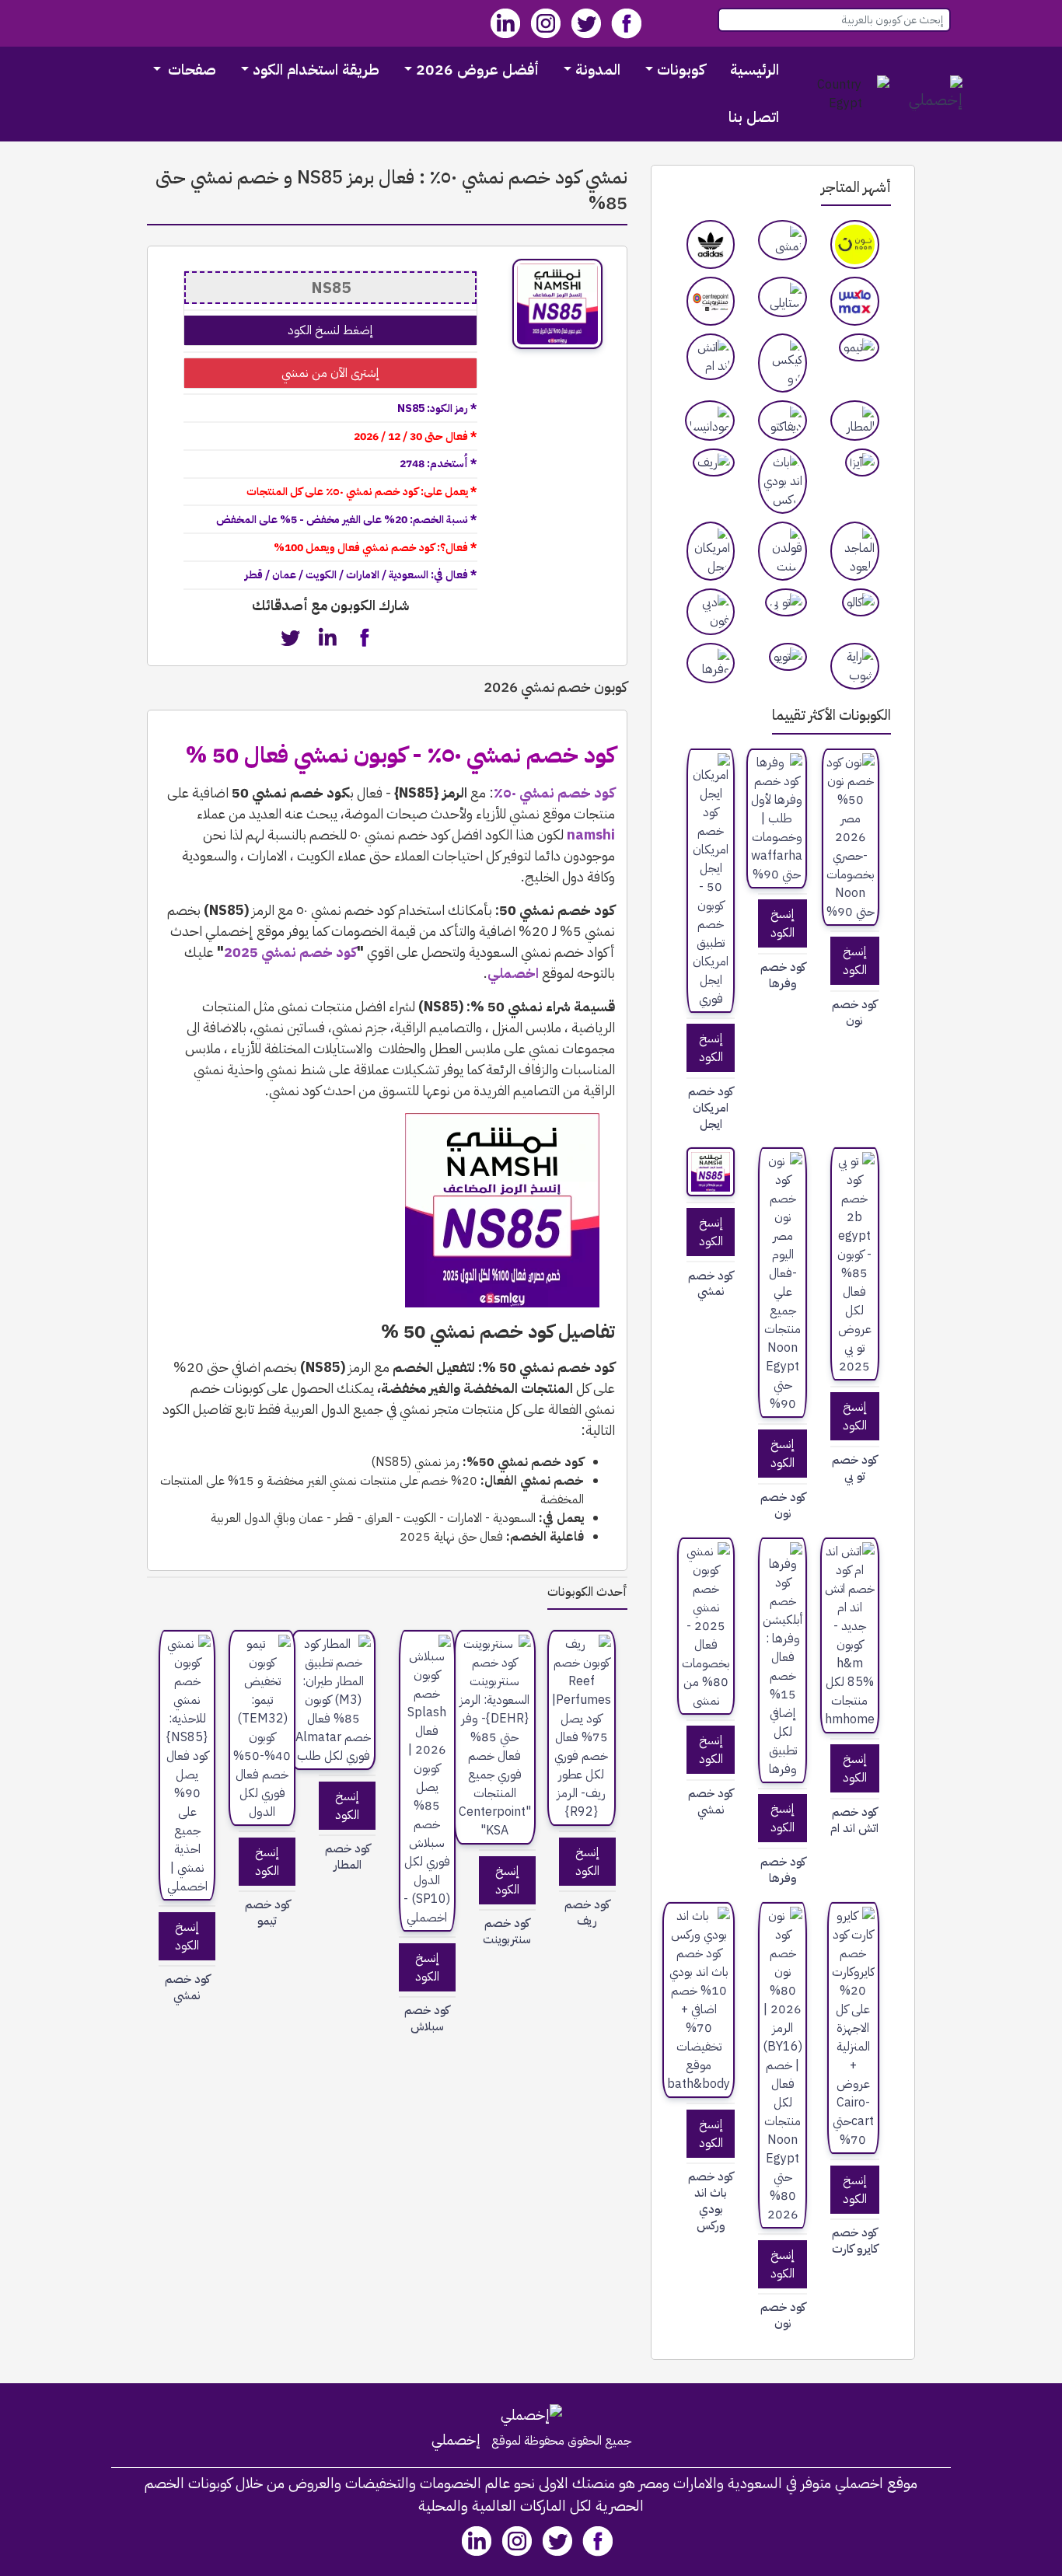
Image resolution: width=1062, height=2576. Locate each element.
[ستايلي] (783, 297)
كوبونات (681, 70)
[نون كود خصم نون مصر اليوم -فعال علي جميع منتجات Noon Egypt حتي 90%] (783, 1283)
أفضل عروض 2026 (477, 70)
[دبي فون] (711, 612)
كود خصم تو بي (854, 1468)
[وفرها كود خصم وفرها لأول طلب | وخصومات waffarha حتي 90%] (777, 819)
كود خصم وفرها (783, 976)
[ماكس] (855, 301)
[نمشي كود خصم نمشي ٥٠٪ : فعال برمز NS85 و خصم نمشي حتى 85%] (711, 1172)
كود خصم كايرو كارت (855, 2241)
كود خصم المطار (348, 1857)
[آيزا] (862, 462)
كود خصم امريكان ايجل (711, 1108)
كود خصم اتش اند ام (854, 1820)
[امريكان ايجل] (711, 551)
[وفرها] (711, 663)
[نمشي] (783, 240)
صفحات (190, 70)
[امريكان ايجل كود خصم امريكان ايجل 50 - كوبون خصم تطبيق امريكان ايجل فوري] (711, 881)
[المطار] (855, 421)
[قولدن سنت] (783, 551)
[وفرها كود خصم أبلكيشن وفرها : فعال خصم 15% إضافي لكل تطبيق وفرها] (783, 1660)
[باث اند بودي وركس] (783, 481)
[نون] (855, 244)
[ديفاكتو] (783, 421)
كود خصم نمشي (711, 1284)
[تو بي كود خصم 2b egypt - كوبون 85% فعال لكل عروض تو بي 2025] (855, 1264)
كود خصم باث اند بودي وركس (711, 2201)
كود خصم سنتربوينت (507, 1932)
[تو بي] (786, 602)
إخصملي (456, 2440)
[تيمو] (859, 347)
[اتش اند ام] (711, 357)
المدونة (598, 70)
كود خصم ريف (587, 1913)
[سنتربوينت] (711, 301)
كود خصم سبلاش (427, 2019)
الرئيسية (755, 70)
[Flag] (845, 94)
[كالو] (861, 602)
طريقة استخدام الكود (316, 70)
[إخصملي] (931, 94)
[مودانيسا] (710, 421)
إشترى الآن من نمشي (330, 373)
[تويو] (788, 657)
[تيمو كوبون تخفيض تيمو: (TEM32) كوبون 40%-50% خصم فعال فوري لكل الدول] (262, 1728)
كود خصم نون (854, 1013)
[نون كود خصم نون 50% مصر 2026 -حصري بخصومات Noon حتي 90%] (851, 837)
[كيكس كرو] (783, 363)
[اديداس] (711, 244)
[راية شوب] (855, 666)
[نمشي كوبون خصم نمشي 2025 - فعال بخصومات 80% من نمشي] (706, 1626)
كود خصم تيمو (267, 1913)
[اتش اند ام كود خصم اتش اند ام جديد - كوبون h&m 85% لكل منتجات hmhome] (850, 1635)
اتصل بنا (754, 117)
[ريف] (714, 462)
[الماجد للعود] (855, 551)
